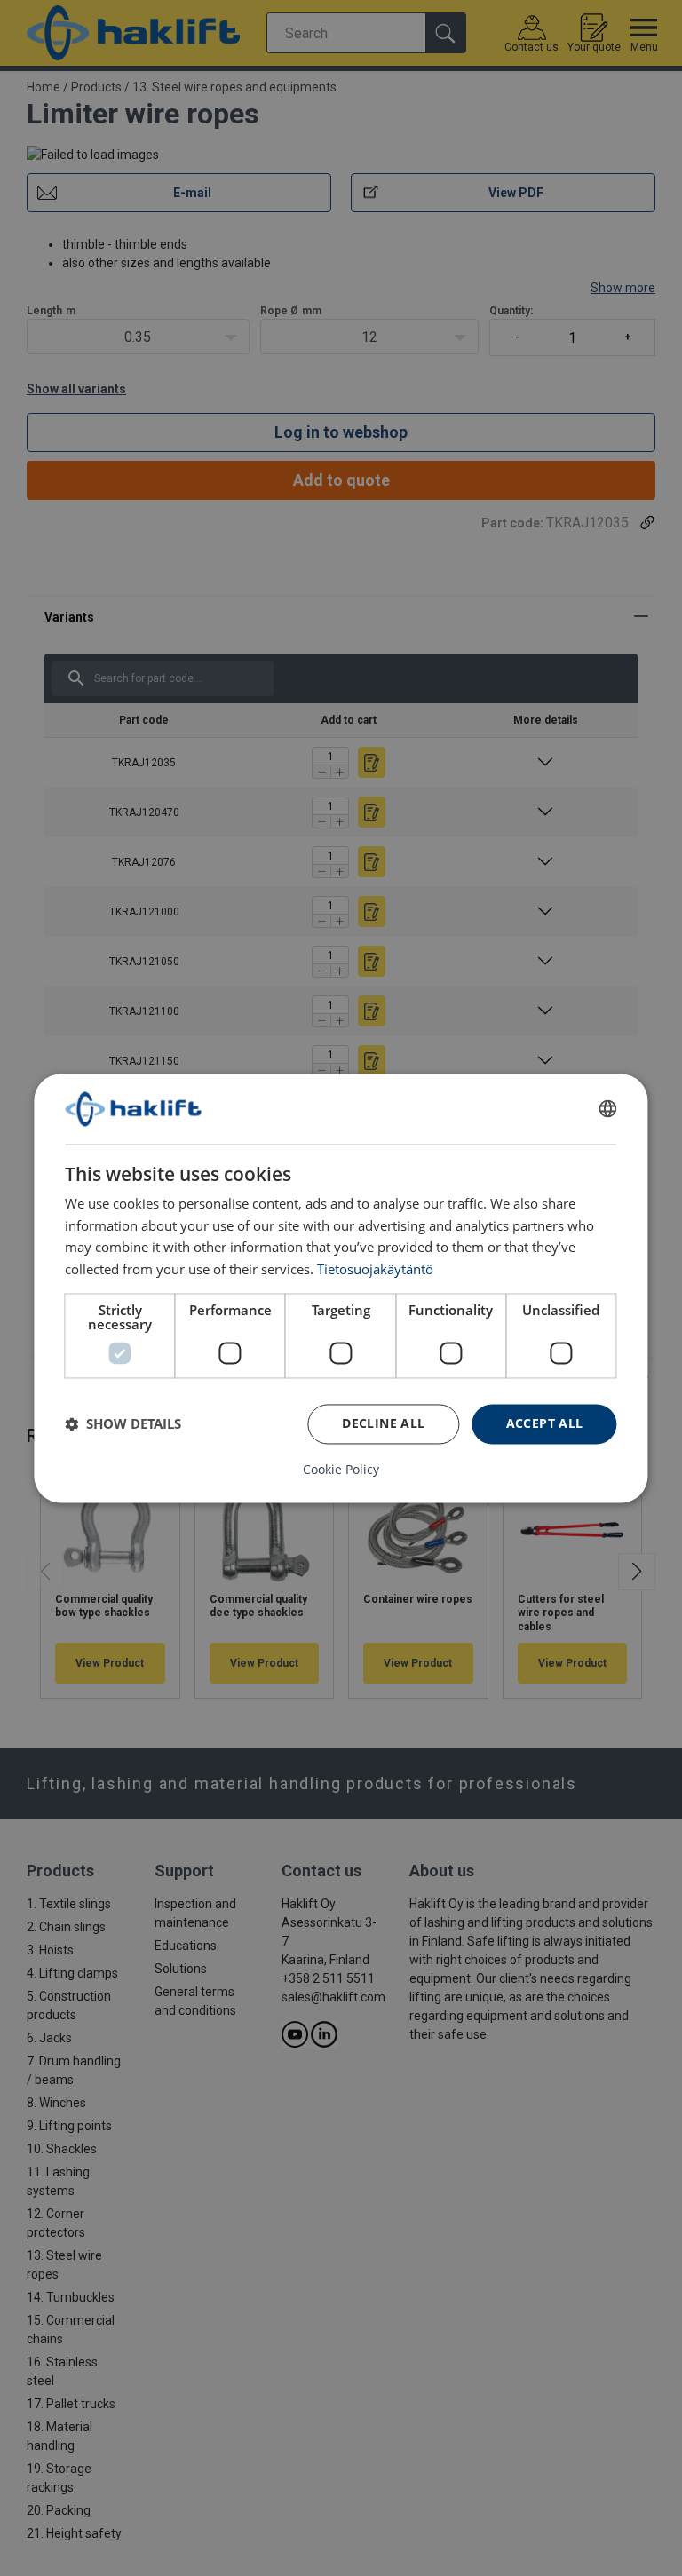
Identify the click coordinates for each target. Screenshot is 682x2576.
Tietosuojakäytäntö (375, 1269)
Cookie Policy (341, 1470)
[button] (123, 1424)
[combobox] (608, 1109)
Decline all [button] (383, 1423)
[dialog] (341, 1288)
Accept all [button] (545, 1423)
